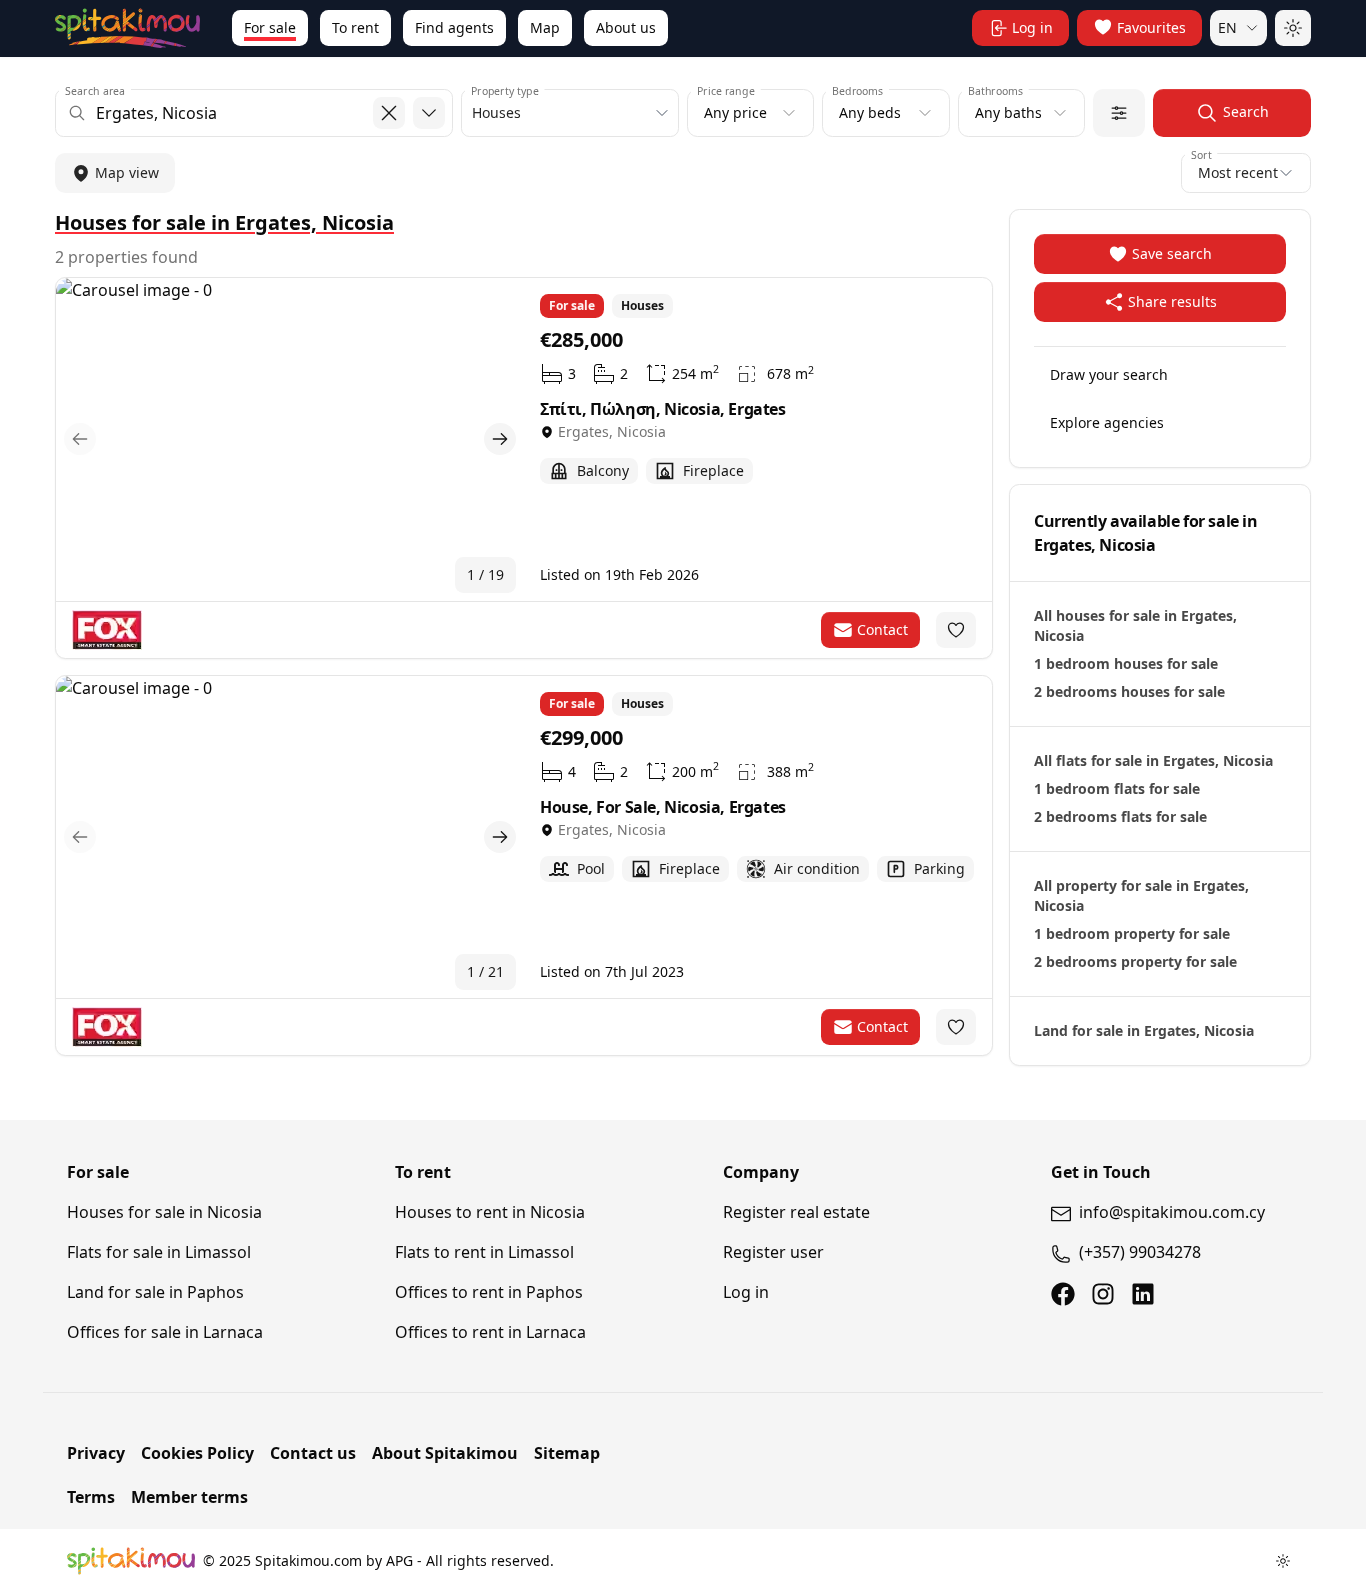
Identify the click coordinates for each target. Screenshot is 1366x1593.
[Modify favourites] (956, 630)
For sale (270, 27)
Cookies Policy (197, 1453)
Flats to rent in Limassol (484, 1252)
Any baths (1008, 112)
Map (545, 27)
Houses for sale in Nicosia (164, 1212)
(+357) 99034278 (1140, 1252)
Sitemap (567, 1453)
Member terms (189, 1497)
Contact (882, 629)
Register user (773, 1252)
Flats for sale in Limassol (159, 1252)
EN (1227, 27)
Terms (91, 1497)
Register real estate (796, 1212)
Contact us (313, 1453)
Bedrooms (857, 91)
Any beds (870, 112)
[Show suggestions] (429, 113)
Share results (1172, 301)
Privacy (96, 1453)
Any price (735, 112)
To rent (355, 27)
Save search (1172, 253)
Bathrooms (995, 91)
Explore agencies (1107, 422)
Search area (95, 91)
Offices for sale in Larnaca (165, 1332)
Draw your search (1109, 374)
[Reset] (389, 113)
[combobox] (254, 113)
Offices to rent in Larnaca (490, 1332)
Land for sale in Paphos (155, 1292)
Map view (127, 172)
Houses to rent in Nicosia (490, 1212)
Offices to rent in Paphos (489, 1292)
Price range (726, 91)
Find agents (454, 27)
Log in (746, 1292)
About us (626, 27)
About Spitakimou (445, 1453)
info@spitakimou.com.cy (1172, 1212)
